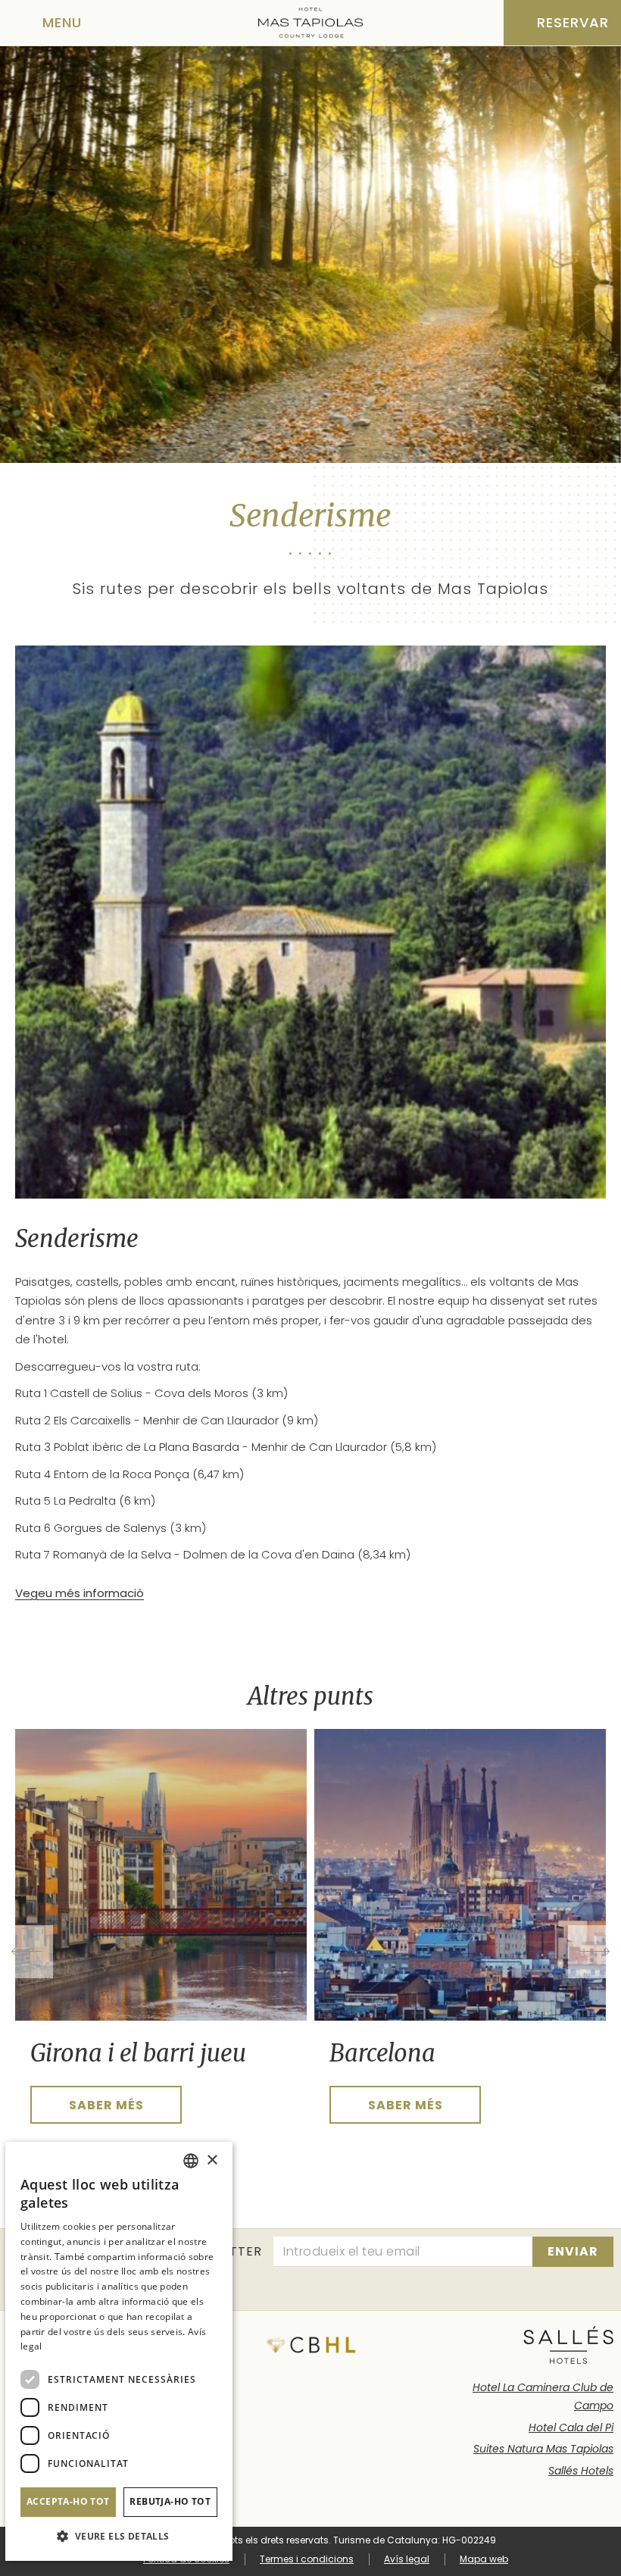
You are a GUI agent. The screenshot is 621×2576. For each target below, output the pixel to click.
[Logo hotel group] (568, 2345)
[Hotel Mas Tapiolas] (310, 23)
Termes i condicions (307, 2559)
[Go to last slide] (27, 1952)
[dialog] (119, 2351)
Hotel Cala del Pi (571, 2428)
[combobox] (191, 2161)
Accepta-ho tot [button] (68, 2501)
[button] (119, 2536)
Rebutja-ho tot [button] (170, 2501)
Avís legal (407, 2559)
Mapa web (484, 2559)
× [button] (212, 2160)
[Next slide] (594, 1952)
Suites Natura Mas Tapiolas (543, 2449)
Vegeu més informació (80, 1593)
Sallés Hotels (581, 2471)
